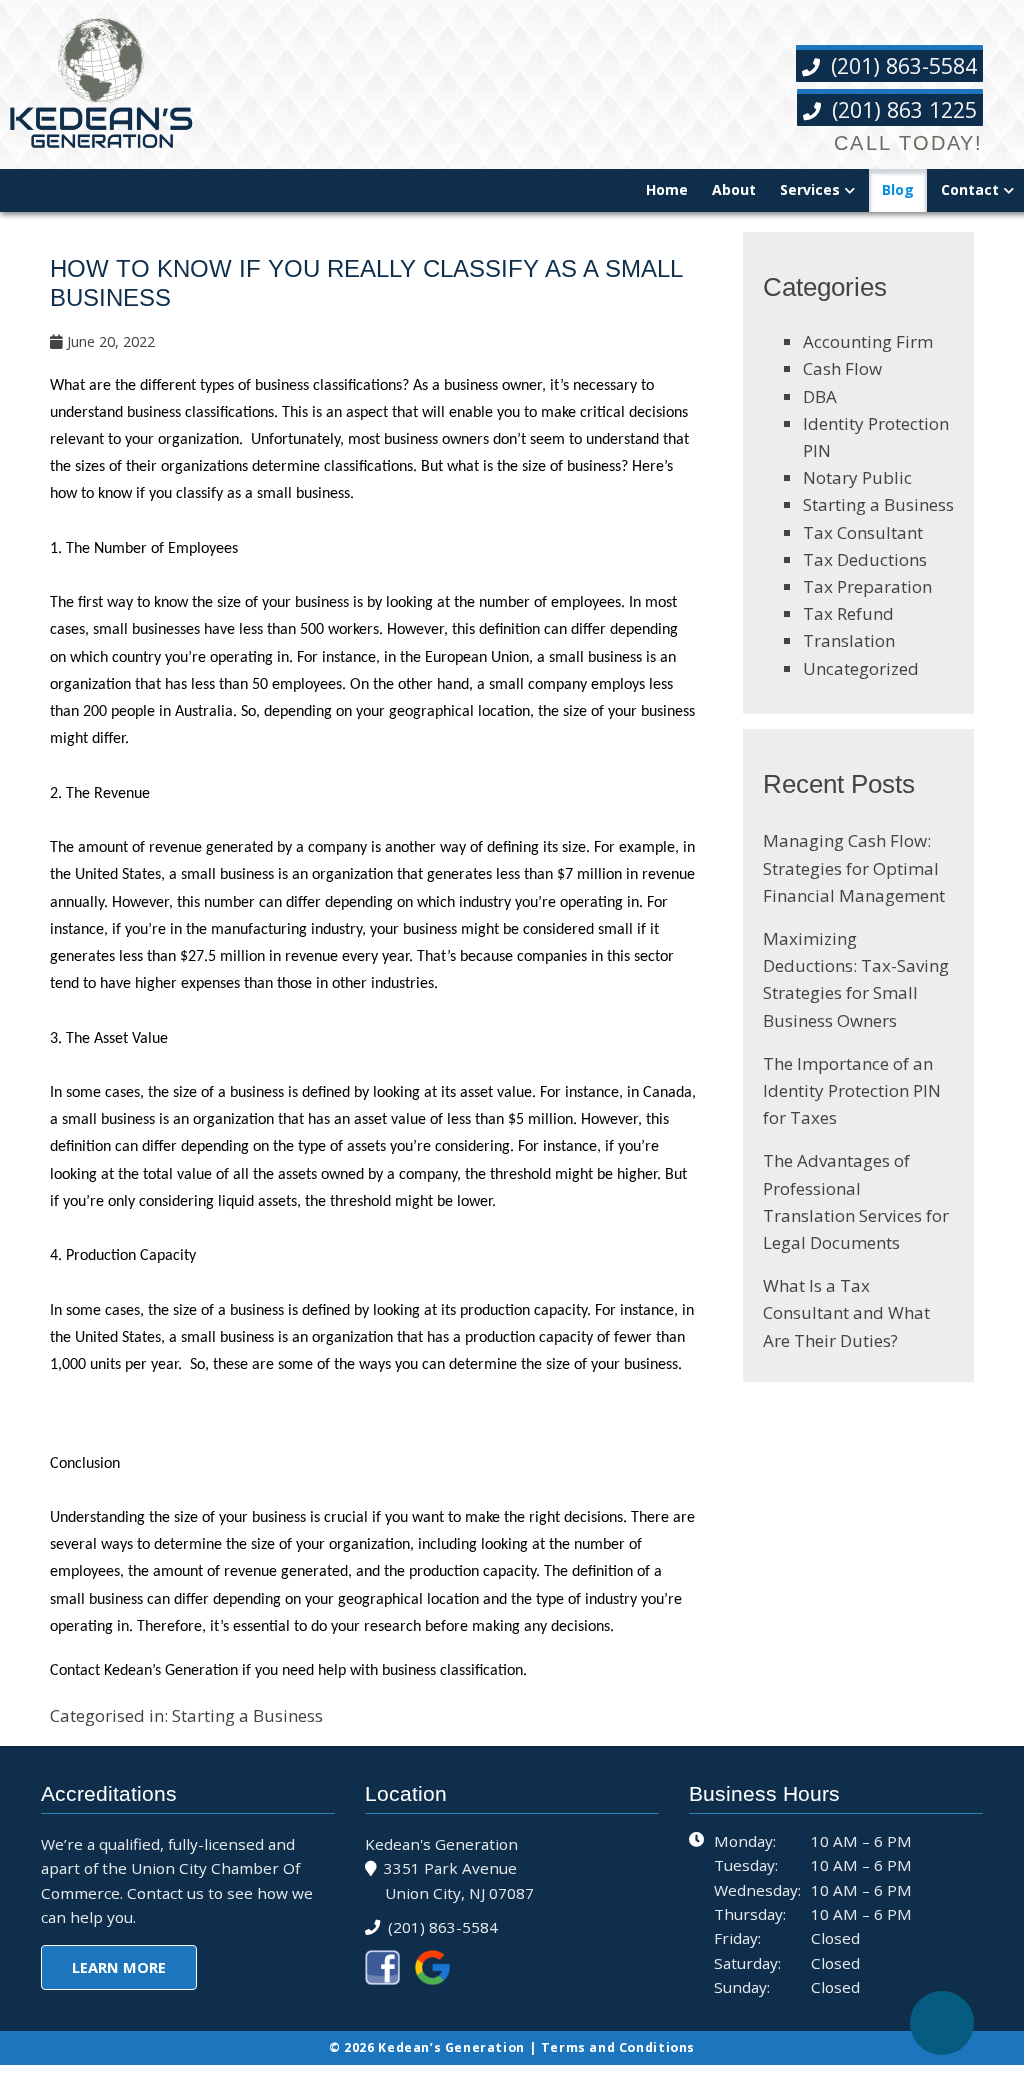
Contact (970, 189)
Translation (849, 640)
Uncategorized (861, 668)
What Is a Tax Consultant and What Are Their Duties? (846, 1312)
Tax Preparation (867, 586)
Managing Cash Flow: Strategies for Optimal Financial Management (854, 867)
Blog (898, 189)
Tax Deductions (865, 559)
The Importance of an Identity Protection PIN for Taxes (852, 1090)
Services (810, 189)
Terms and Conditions (618, 2047)
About (734, 189)
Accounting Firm (868, 341)
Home (667, 189)
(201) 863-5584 (901, 65)
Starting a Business (247, 1715)
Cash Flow (842, 368)
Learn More (119, 1967)
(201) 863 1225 (901, 109)
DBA (820, 396)
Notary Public (857, 477)
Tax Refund (848, 613)
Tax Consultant (863, 532)
